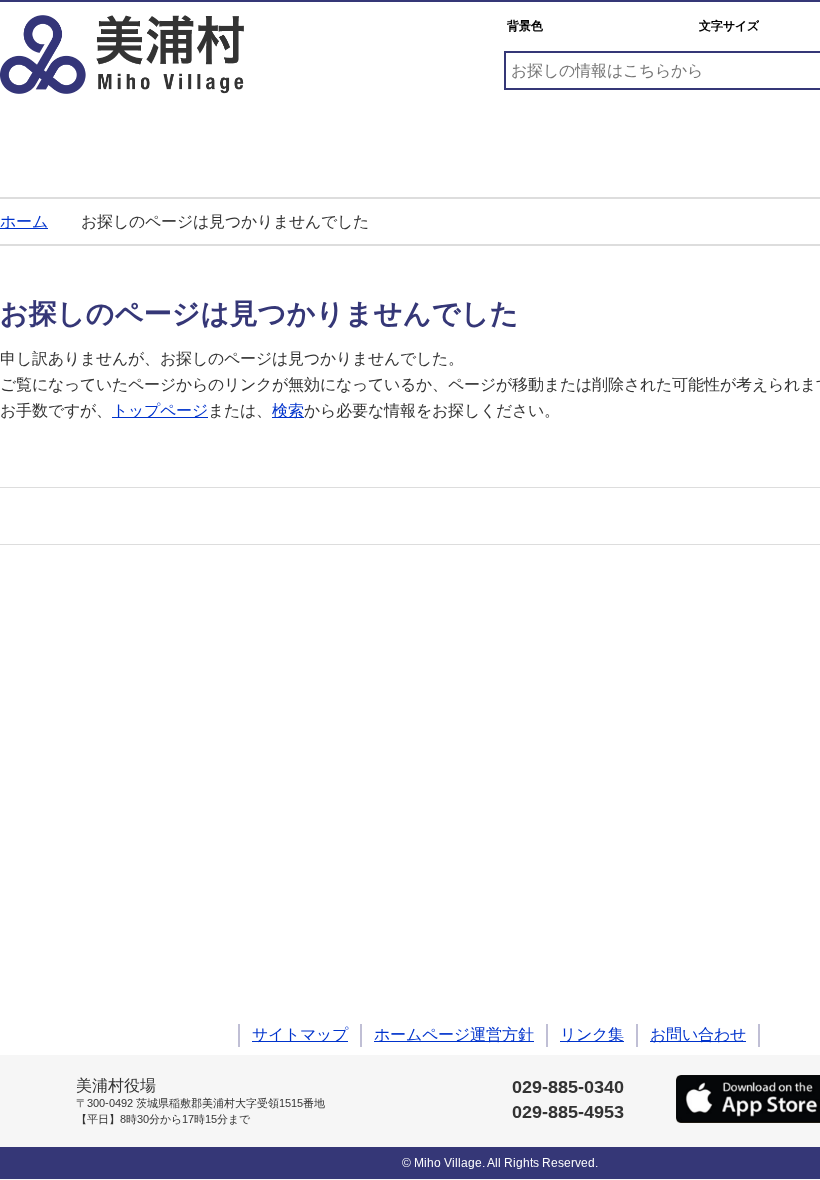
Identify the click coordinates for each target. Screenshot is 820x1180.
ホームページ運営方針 (454, 1034)
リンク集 (592, 1034)
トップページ (160, 410)
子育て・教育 (248, 139)
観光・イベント (584, 139)
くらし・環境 (80, 139)
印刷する (80, 516)
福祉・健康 (416, 139)
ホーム (24, 221)
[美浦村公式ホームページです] (122, 54)
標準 (789, 26)
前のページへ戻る (35, 450)
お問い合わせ (698, 1034)
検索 (288, 410)
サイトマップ (300, 1034)
